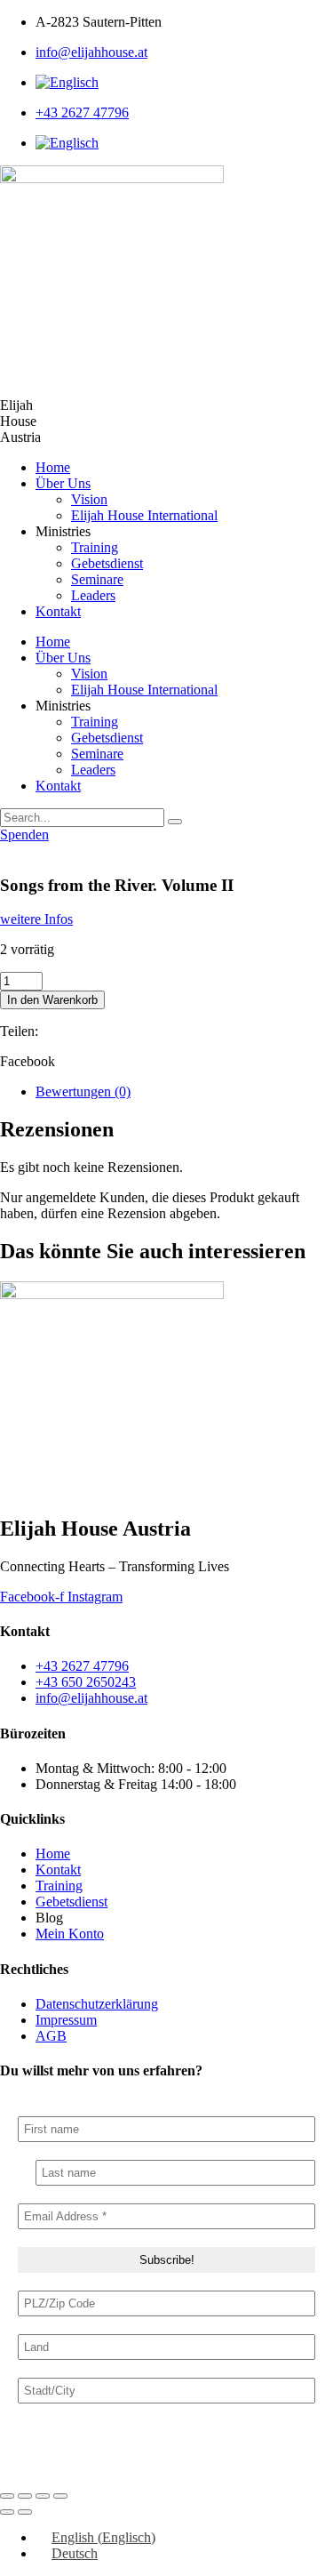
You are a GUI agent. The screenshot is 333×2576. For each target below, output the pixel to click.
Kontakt (58, 611)
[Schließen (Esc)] (60, 2496)
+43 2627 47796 (82, 112)
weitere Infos (36, 919)
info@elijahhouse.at (91, 52)
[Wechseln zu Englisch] (67, 82)
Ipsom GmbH (158, 2461)
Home (53, 467)
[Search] (175, 822)
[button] (166, 1062)
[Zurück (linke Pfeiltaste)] (7, 2512)
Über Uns (63, 483)
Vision (89, 499)
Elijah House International (144, 515)
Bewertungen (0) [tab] (83, 1091)
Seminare (97, 579)
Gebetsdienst (107, 563)
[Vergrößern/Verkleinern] (7, 2496)
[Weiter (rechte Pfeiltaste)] (25, 2512)
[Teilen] (43, 2496)
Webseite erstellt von (58, 2461)
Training (95, 547)
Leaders (93, 595)
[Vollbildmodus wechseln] (25, 2496)
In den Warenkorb (52, 1000)
